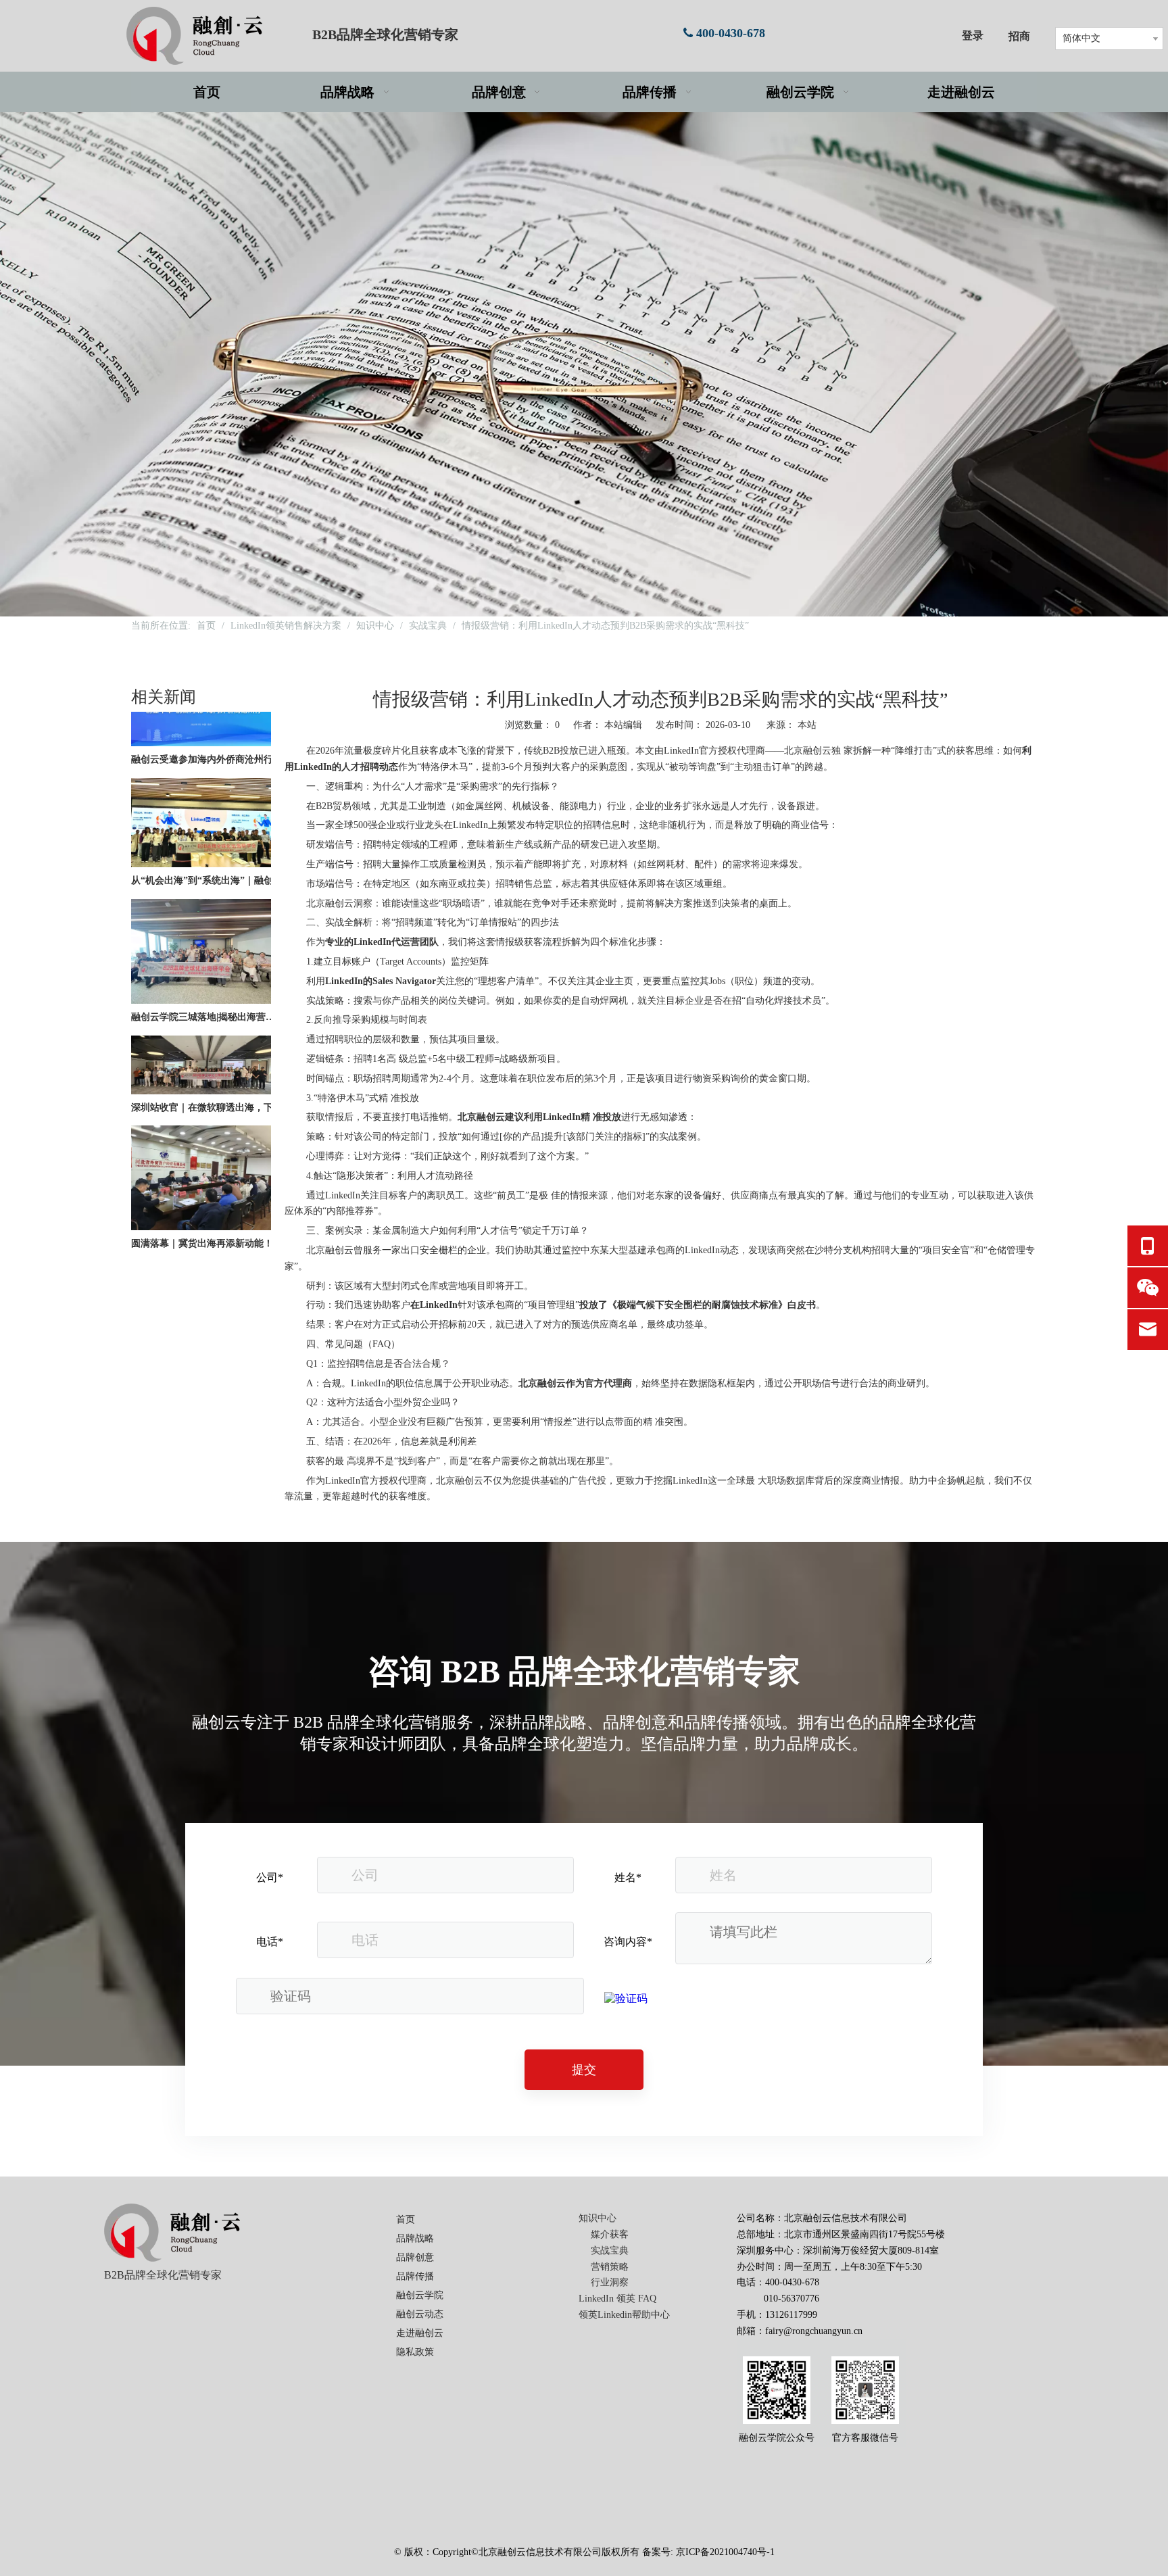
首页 (406, 2219)
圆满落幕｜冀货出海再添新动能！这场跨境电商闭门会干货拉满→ (208, 1214)
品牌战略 (415, 2238)
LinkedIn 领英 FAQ (617, 2299)
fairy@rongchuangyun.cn (814, 2331)
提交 (584, 2070)
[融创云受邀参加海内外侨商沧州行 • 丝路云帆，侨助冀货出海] (201, 714)
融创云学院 (420, 2295)
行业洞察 (610, 2282)
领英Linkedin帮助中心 (624, 2315)
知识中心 (598, 2218)
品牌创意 (415, 2257)
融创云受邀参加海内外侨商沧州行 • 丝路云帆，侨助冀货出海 (208, 730)
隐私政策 (415, 2352)
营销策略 (610, 2267)
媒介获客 (610, 2234)
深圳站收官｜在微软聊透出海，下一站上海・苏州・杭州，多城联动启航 (208, 1078)
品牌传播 (415, 2276)
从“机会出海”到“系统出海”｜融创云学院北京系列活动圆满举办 (208, 851)
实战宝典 (610, 2251)
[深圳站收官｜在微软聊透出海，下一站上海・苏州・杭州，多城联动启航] (201, 1062)
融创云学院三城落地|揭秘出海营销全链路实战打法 (208, 988)
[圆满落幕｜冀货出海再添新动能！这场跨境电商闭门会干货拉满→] (201, 1198)
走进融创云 (420, 2333)
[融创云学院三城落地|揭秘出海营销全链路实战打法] (201, 972)
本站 (807, 725)
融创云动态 (420, 2314)
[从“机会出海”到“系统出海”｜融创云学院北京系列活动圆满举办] (201, 835)
